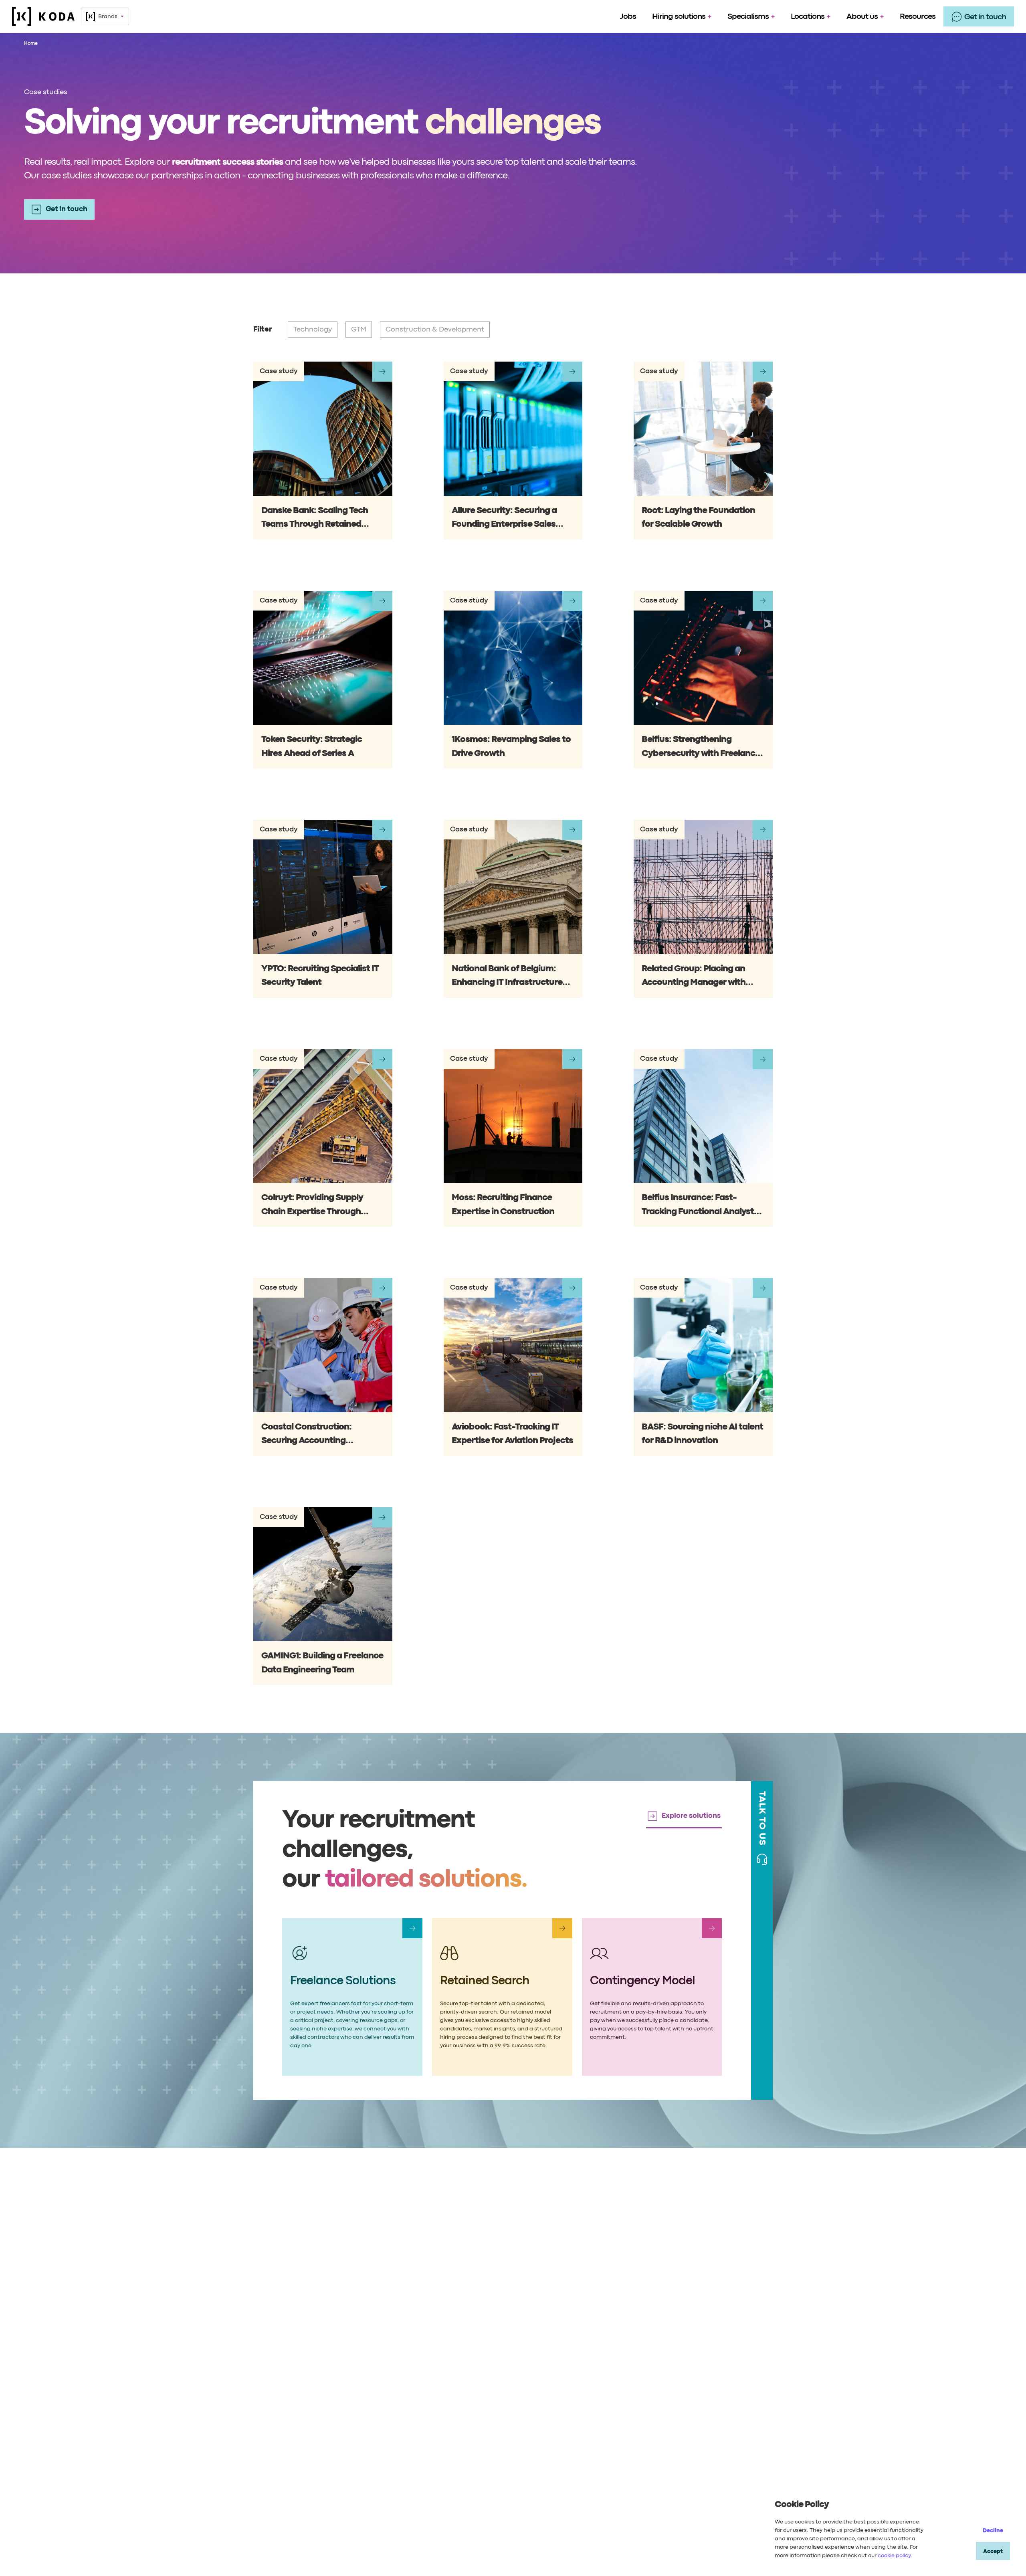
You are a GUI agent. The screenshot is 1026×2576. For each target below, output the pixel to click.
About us (622, 2339)
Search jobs (740, 2390)
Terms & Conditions (473, 2563)
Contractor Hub (745, 2407)
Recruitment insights (521, 2373)
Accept (993, 2552)
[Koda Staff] (43, 16)
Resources (505, 2339)
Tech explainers (513, 2390)
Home (31, 43)
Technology (400, 2339)
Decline (993, 2531)
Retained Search (278, 2356)
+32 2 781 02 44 (619, 2534)
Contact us (738, 2339)
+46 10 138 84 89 (725, 2534)
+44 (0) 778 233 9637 (301, 2534)
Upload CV (738, 2356)
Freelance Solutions (282, 2373)
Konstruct (397, 2356)
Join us (619, 2373)
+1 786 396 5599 (407, 2534)
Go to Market (402, 2373)
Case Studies (272, 2390)
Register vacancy (748, 2373)
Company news (513, 2407)
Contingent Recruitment (289, 2339)
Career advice (511, 2356)
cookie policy (894, 2556)
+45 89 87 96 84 (513, 2534)
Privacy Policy (419, 2563)
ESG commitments (636, 2390)
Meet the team (631, 2356)
